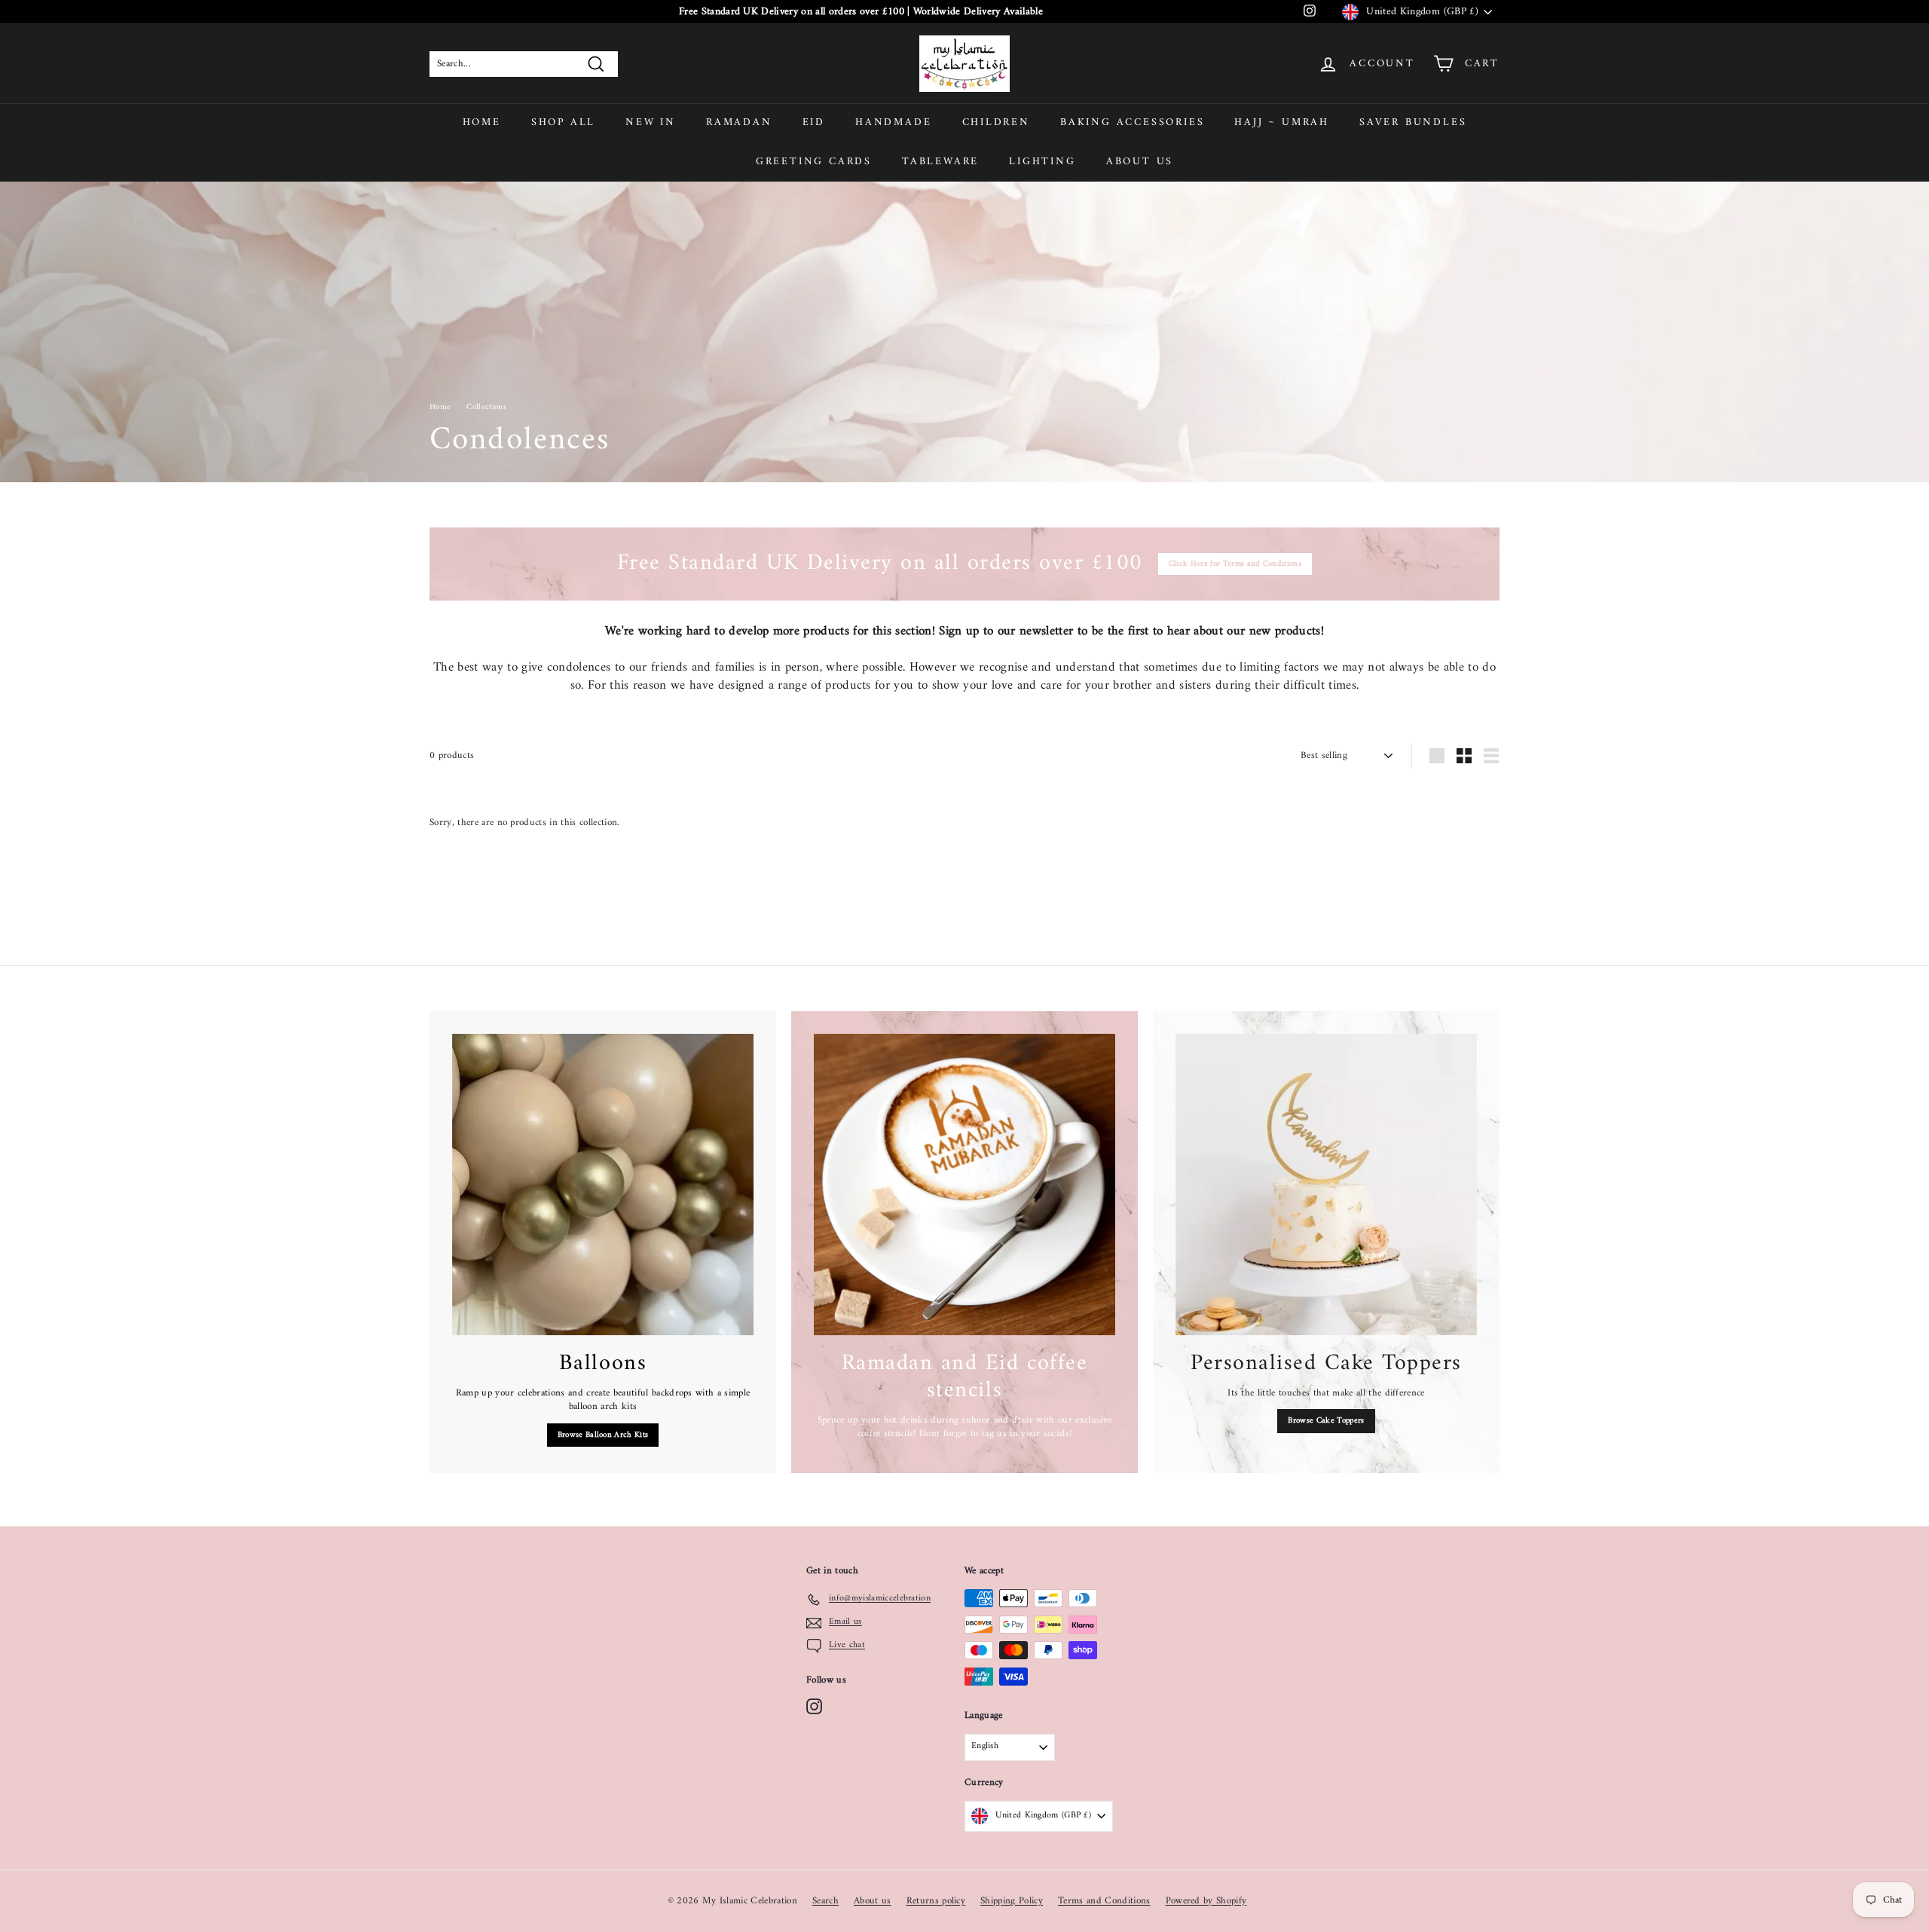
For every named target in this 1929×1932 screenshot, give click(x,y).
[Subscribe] (911, 993)
